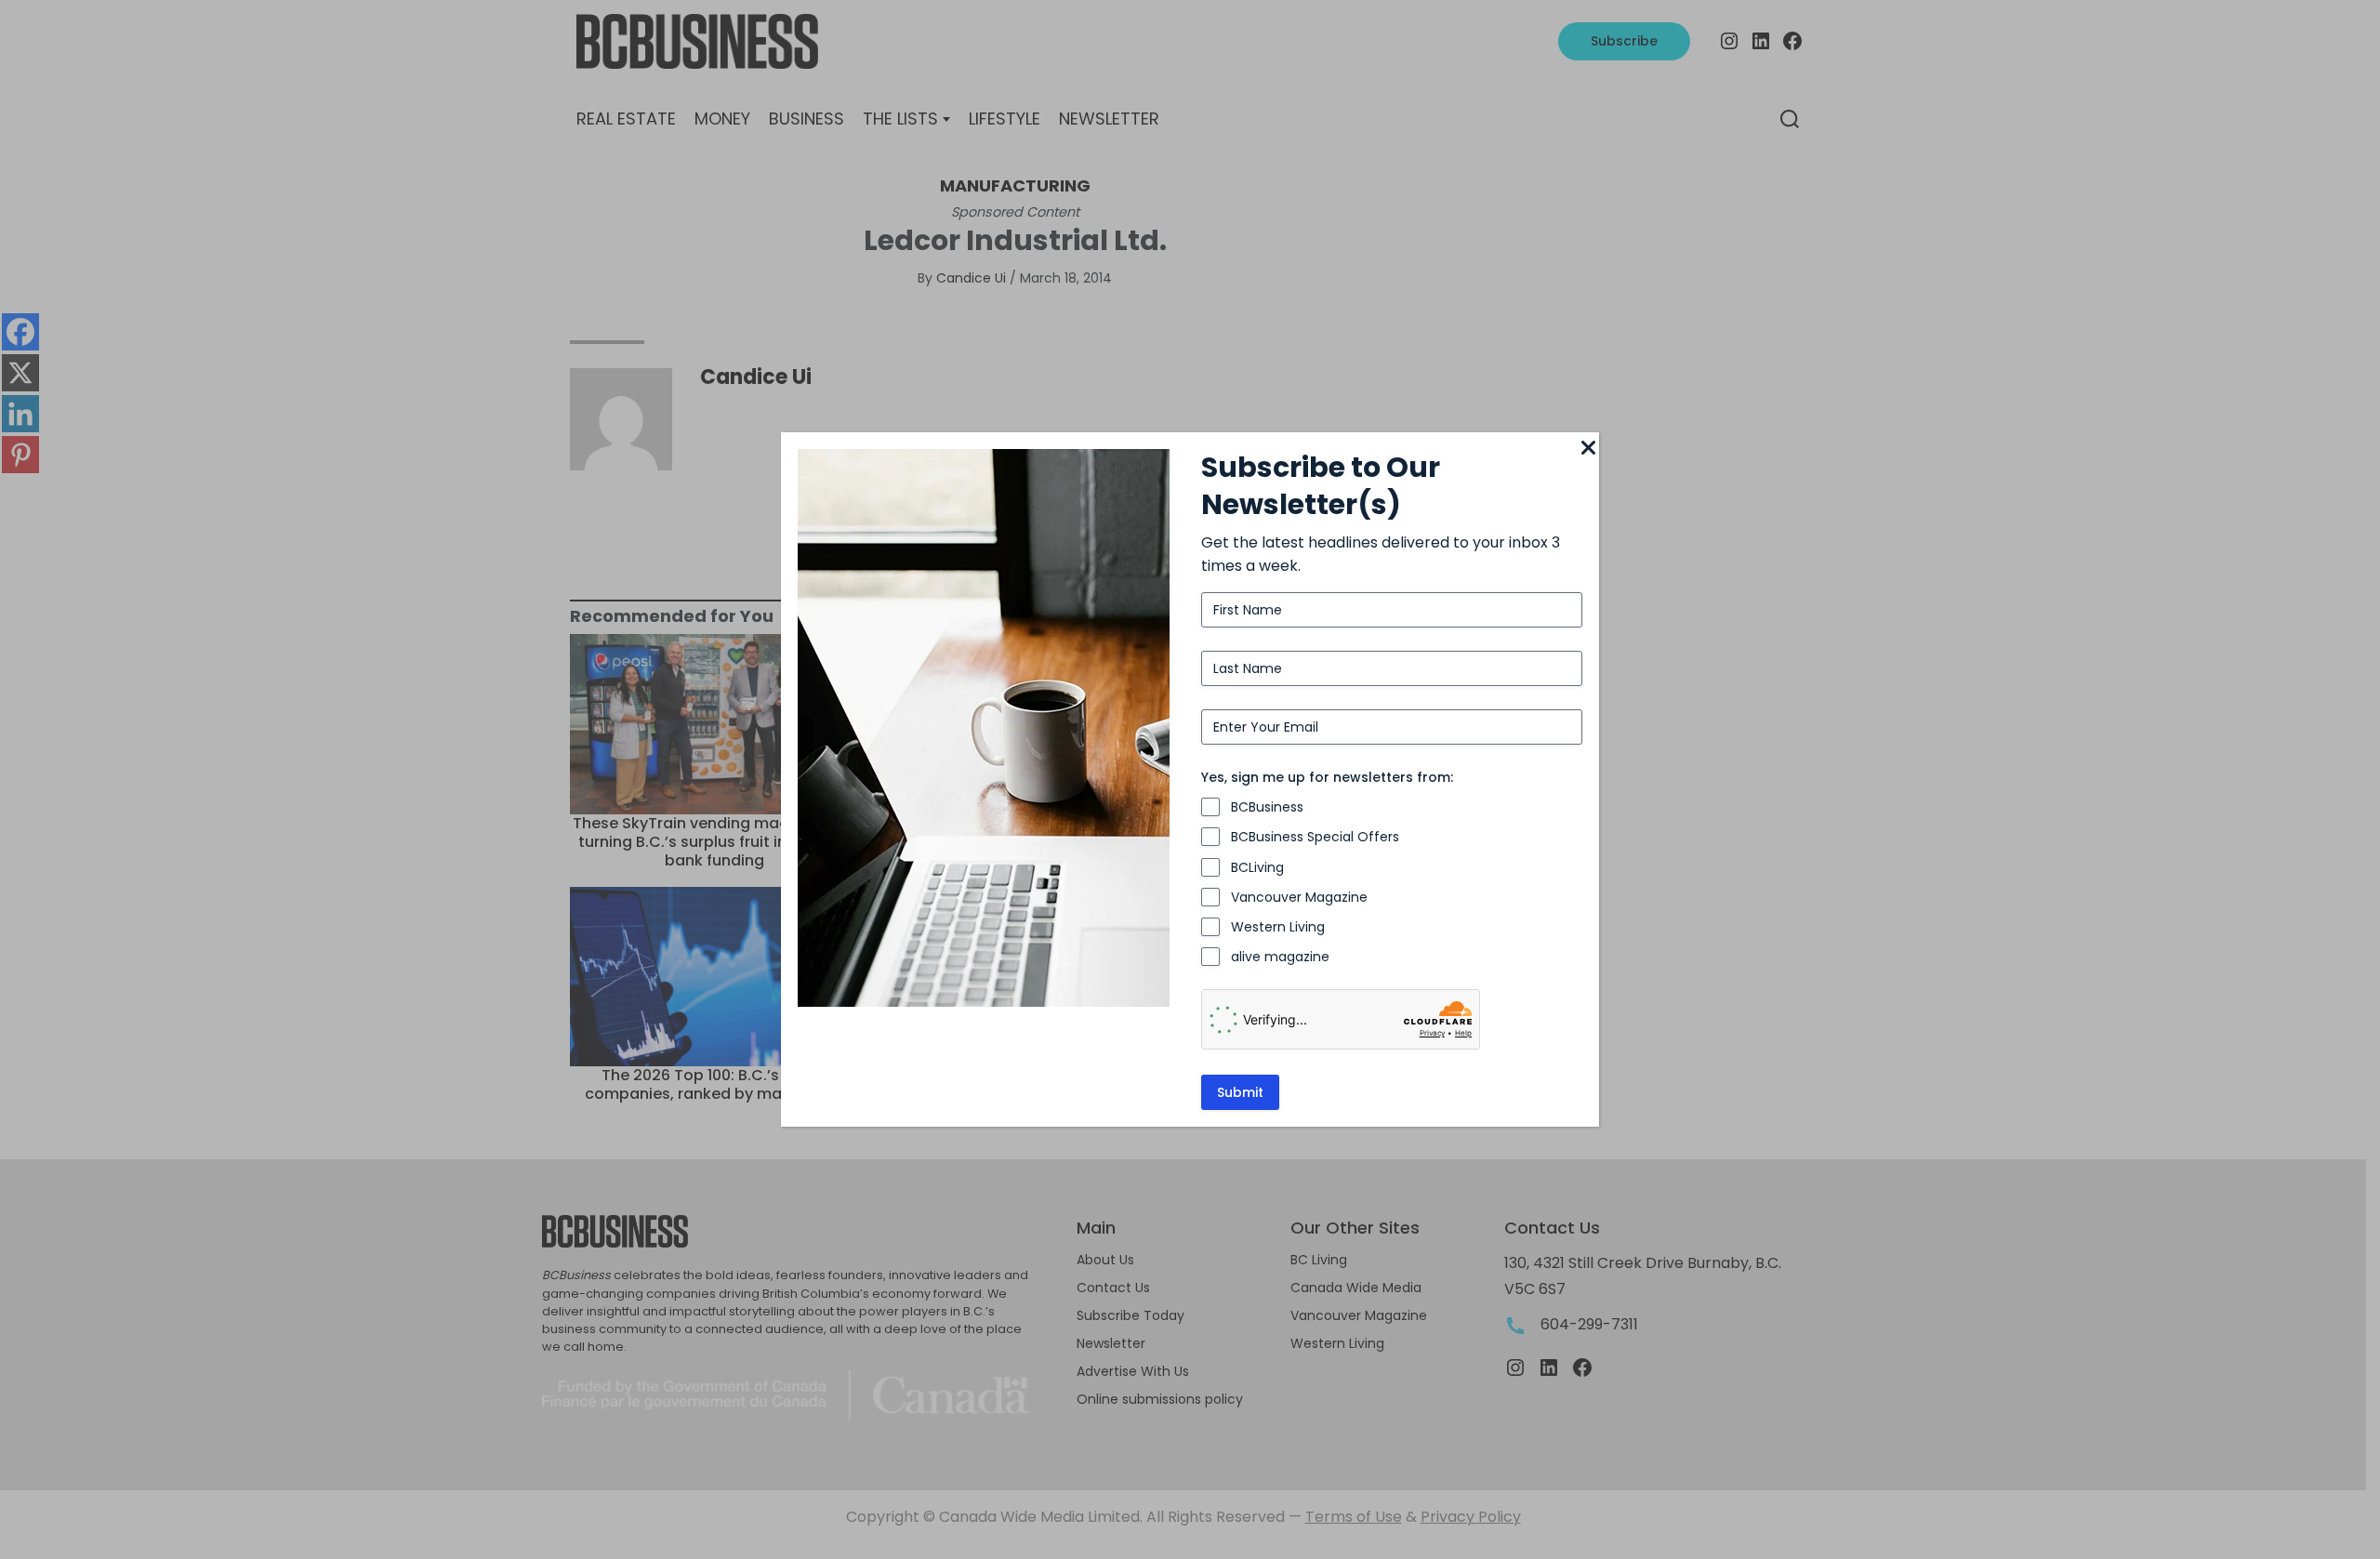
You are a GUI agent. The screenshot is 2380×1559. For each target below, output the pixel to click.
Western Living (1278, 927)
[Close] (1588, 449)
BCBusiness (1267, 807)
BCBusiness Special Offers (1315, 837)
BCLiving (1257, 867)
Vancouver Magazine (1299, 897)
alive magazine (1280, 957)
